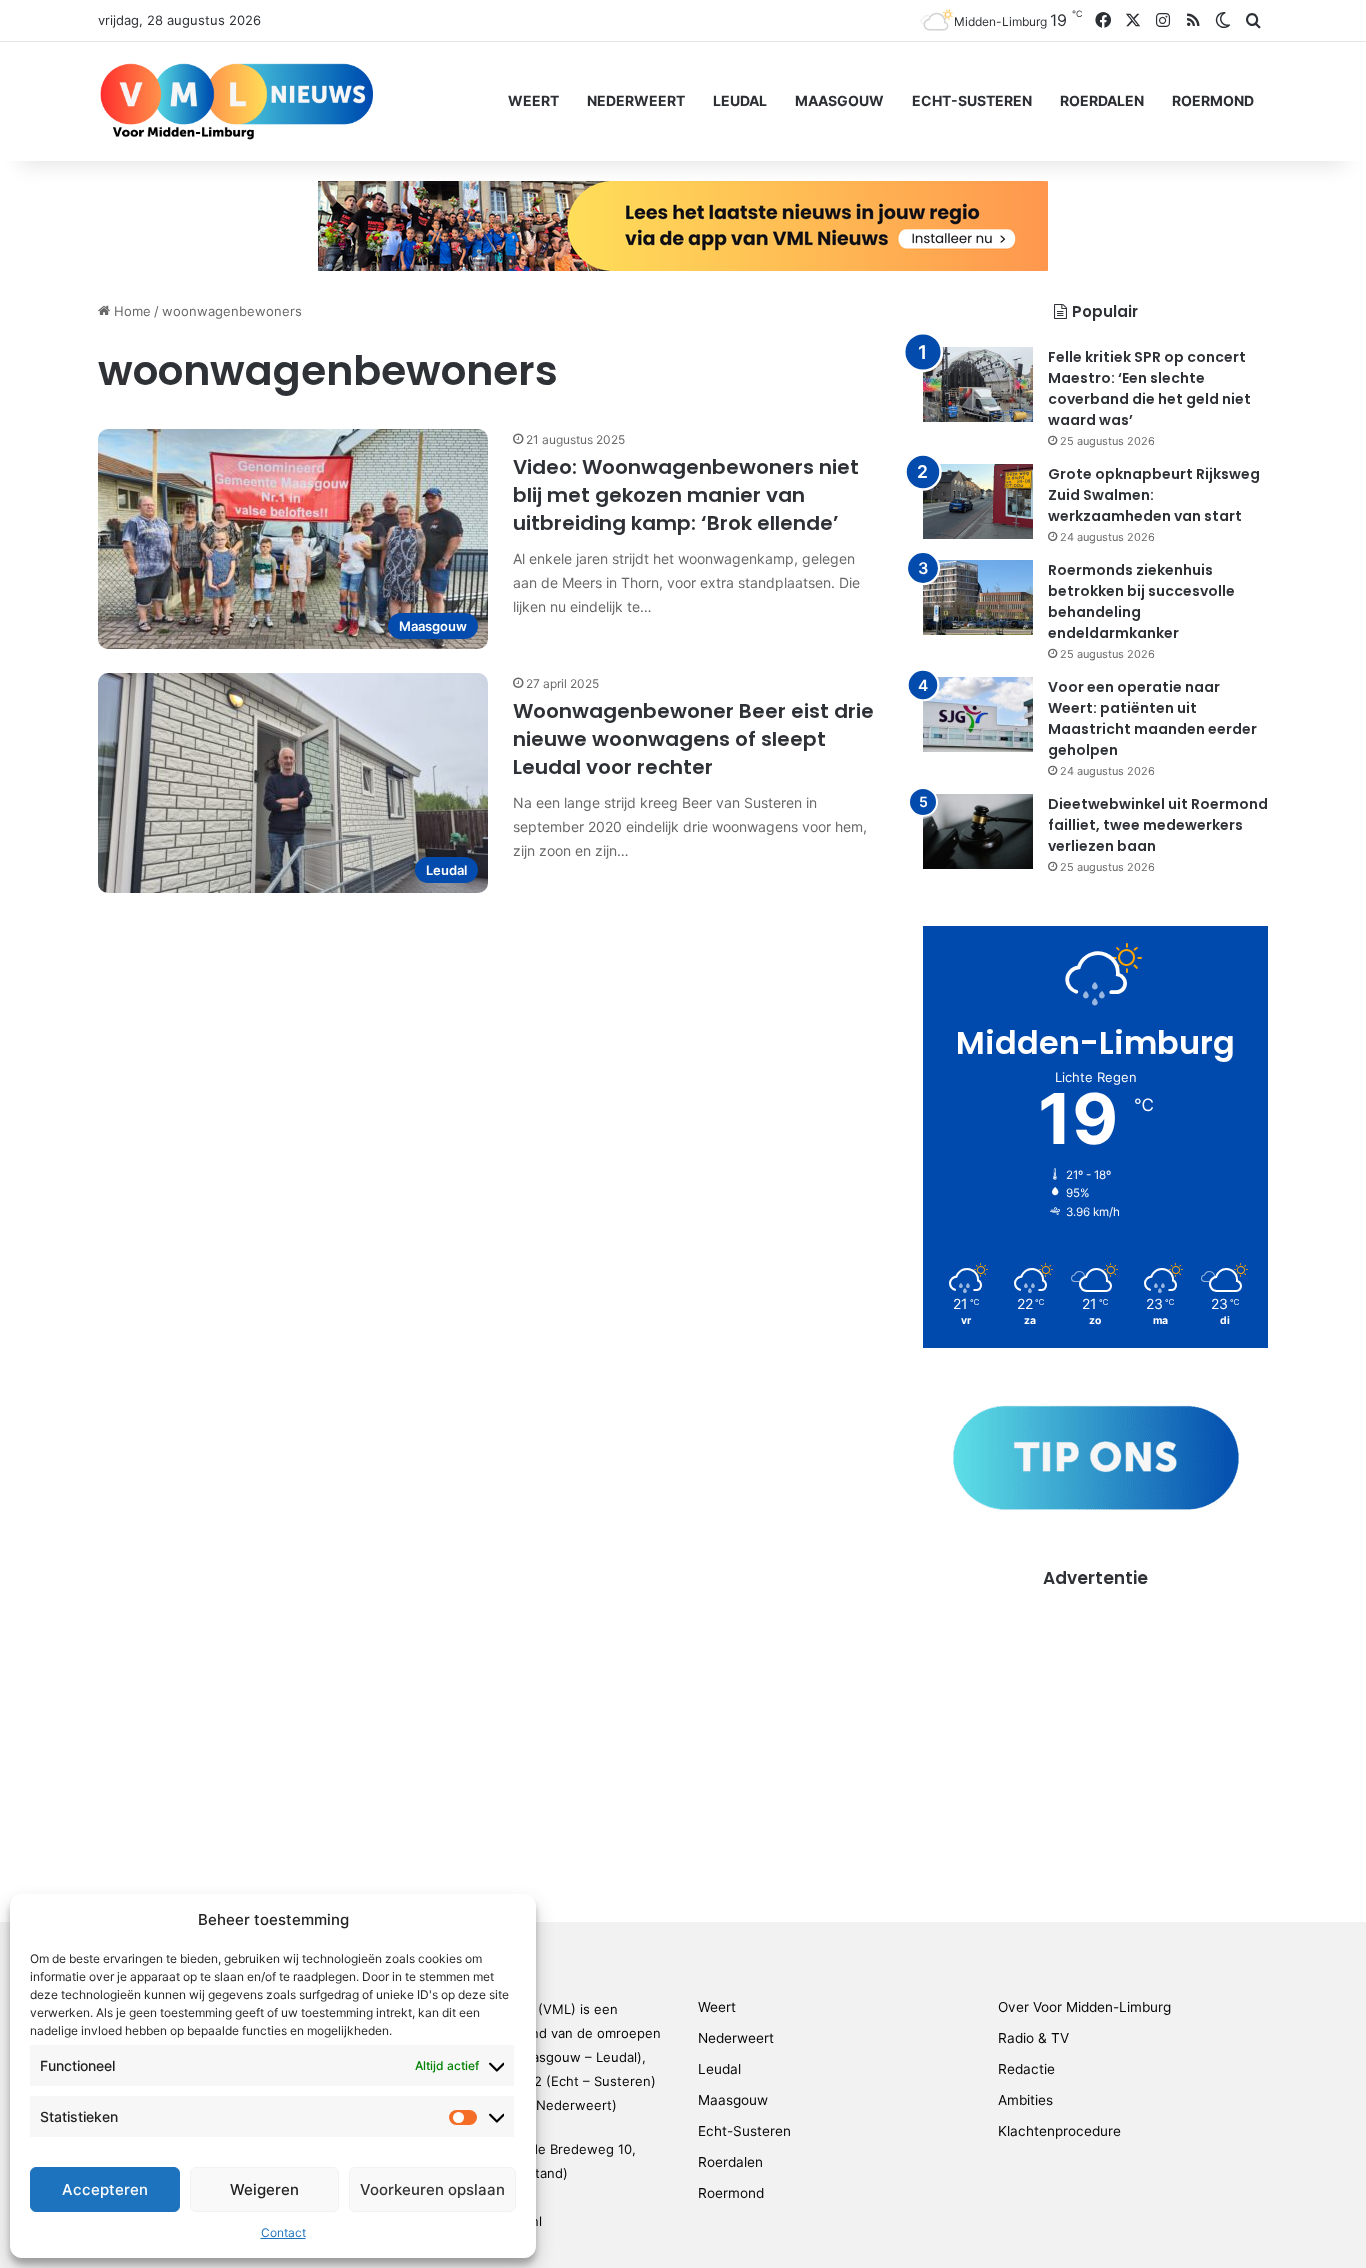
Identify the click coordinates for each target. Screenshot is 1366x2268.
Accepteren (105, 2189)
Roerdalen (1102, 100)
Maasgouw (839, 100)
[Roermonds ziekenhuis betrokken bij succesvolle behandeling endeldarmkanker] (978, 597)
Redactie (1026, 2069)
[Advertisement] (1095, 1731)
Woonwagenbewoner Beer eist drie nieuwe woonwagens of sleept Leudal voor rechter (693, 739)
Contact (283, 2232)
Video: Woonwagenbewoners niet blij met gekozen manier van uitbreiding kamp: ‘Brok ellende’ (686, 495)
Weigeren (264, 2189)
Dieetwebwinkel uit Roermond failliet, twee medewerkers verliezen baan (1158, 825)
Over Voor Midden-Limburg (1084, 2007)
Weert (533, 100)
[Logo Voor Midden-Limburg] (236, 101)
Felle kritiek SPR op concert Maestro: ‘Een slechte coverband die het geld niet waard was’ (1149, 388)
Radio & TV (1033, 2038)
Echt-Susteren (972, 100)
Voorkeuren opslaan (432, 2189)
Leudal (740, 100)
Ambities (1025, 2100)
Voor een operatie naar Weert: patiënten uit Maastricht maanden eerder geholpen (1152, 718)
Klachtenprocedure (1059, 2131)
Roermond (1213, 100)
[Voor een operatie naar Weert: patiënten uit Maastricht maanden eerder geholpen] (978, 714)
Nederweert (636, 100)
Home (130, 311)
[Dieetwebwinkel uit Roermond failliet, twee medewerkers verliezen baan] (978, 831)
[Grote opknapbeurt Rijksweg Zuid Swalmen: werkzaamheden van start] (978, 501)
